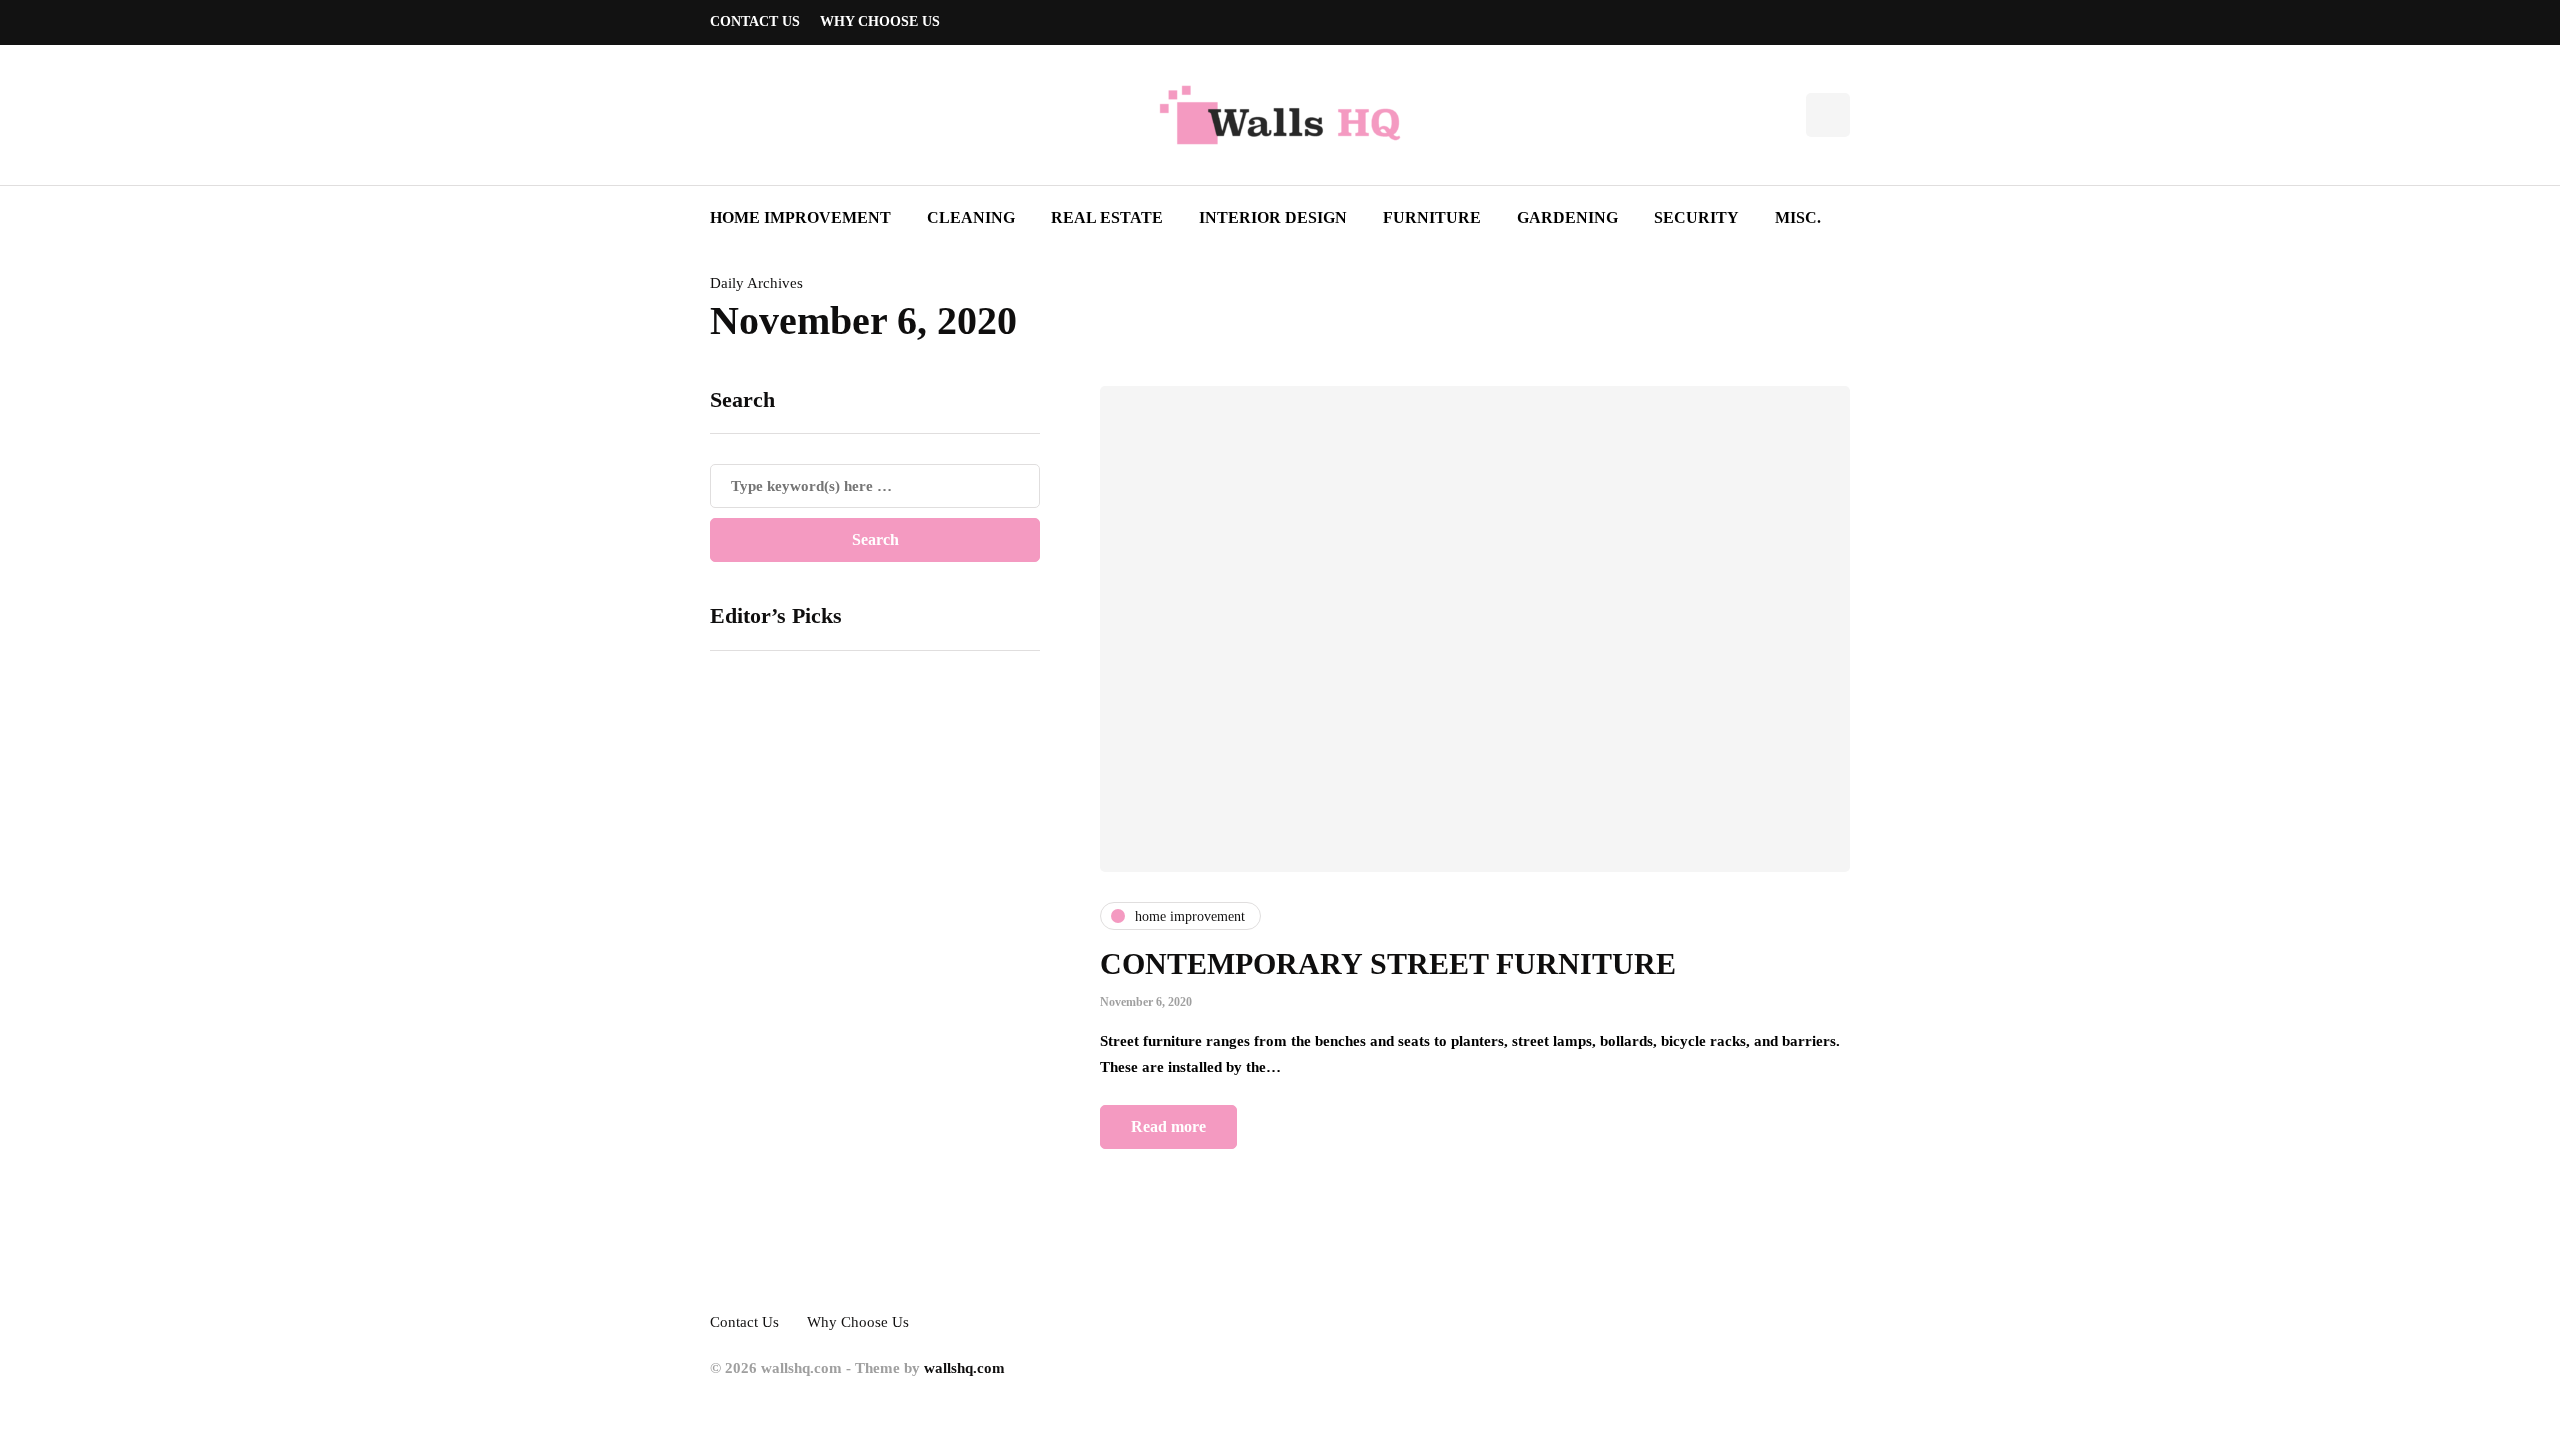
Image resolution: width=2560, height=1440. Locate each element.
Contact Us (755, 21)
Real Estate (1107, 217)
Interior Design (1273, 217)
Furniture (1432, 217)
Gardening (1567, 217)
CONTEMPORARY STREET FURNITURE (1388, 963)
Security (1696, 217)
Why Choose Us (880, 21)
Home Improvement (800, 217)
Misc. (1798, 217)
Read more (1168, 1126)
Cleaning (971, 217)
